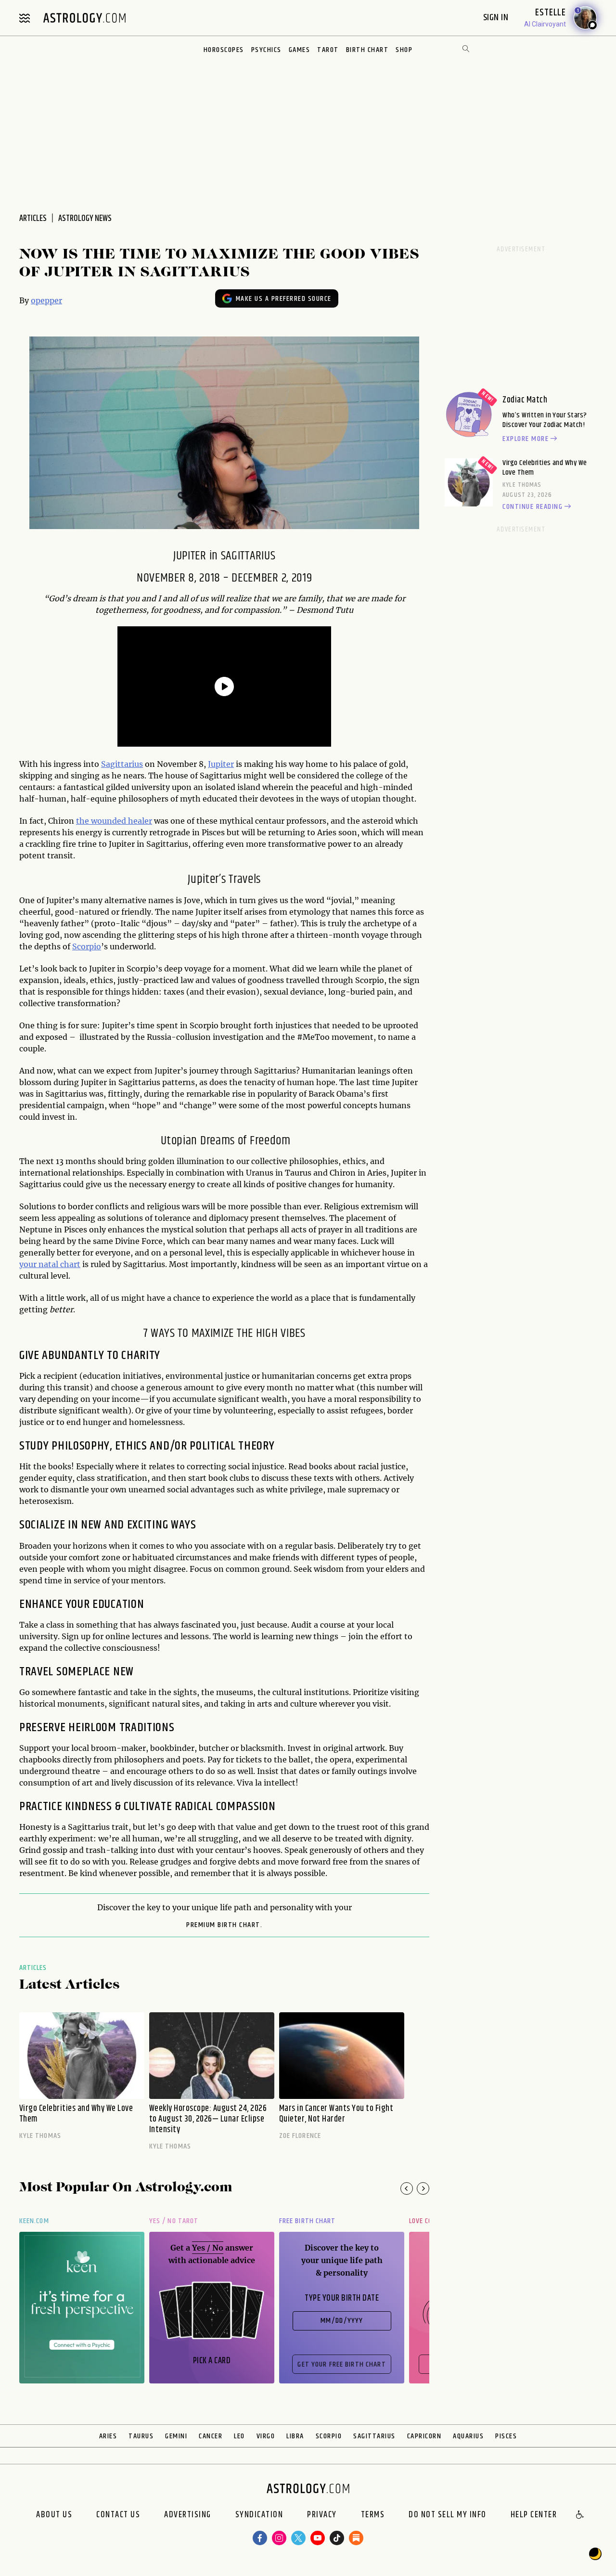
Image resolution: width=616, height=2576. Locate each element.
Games (300, 50)
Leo (239, 2436)
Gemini (176, 2436)
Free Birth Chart (307, 2221)
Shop (404, 50)
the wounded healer (114, 821)
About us (54, 2515)
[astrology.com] (84, 18)
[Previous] (407, 2188)
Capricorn (424, 2436)
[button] (580, 2515)
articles (33, 219)
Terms (373, 2515)
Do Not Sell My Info (448, 2515)
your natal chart (50, 1264)
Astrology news (85, 219)
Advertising (188, 2515)
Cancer (211, 2436)
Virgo (266, 2436)
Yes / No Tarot (174, 2221)
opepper (46, 300)
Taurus (141, 2436)
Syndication (259, 2515)
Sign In (497, 18)
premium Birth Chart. (224, 1925)
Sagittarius (122, 764)
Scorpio (87, 946)
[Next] (423, 2188)
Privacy (322, 2515)
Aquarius (468, 2436)
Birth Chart (367, 50)
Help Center (534, 2515)
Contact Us (118, 2515)
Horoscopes (224, 50)
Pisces (506, 2436)
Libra (295, 2436)
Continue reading (533, 507)
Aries (108, 2436)
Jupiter (221, 764)
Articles (33, 1968)
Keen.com (34, 2221)
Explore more (526, 439)
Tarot (328, 50)
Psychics (266, 50)
